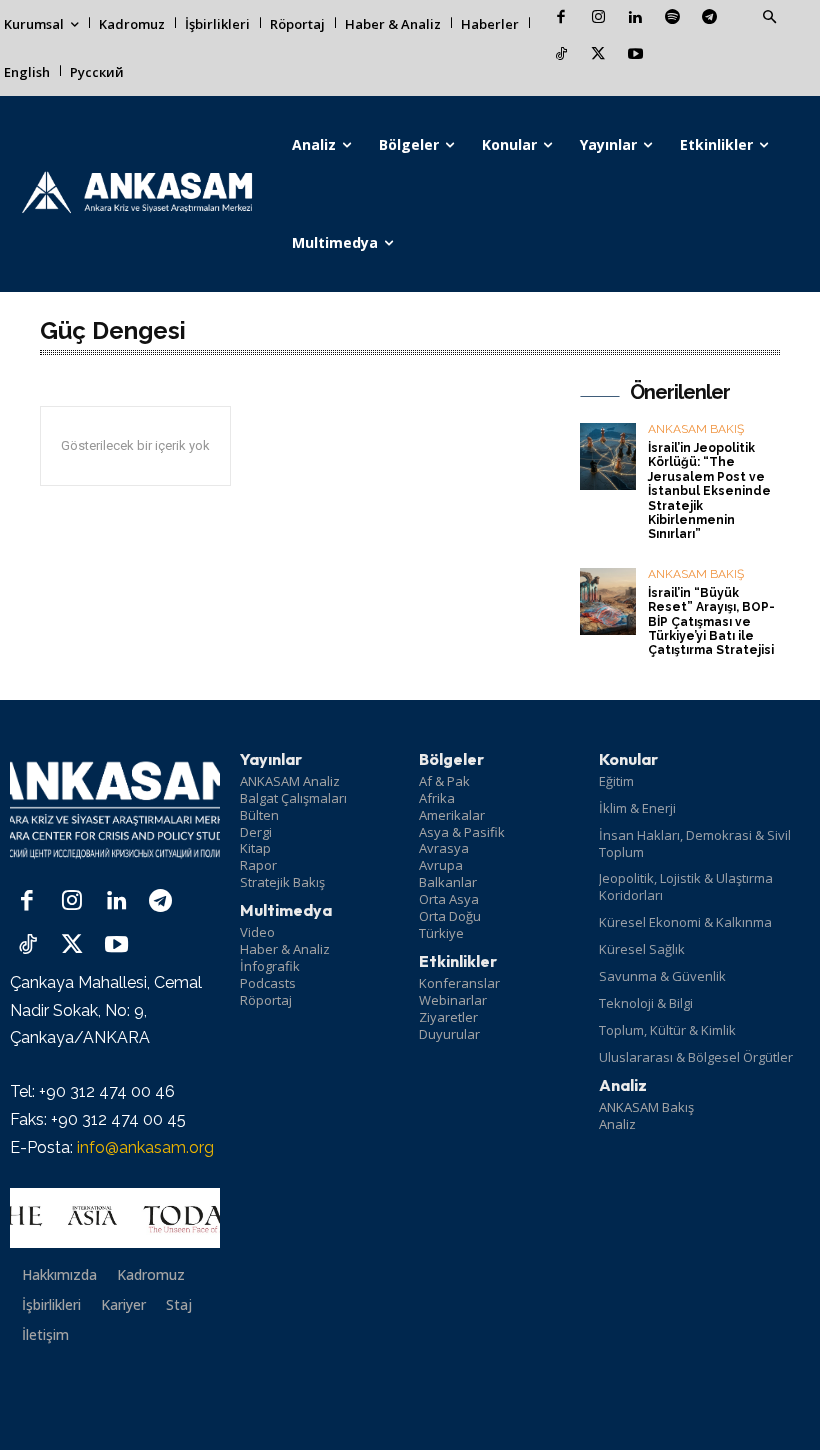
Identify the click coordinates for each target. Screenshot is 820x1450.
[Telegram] (709, 18)
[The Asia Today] (115, 1218)
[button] (769, 18)
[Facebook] (561, 18)
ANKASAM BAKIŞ (696, 429)
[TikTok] (561, 55)
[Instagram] (598, 18)
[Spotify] (672, 18)
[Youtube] (635, 55)
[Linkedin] (635, 18)
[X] (598, 55)
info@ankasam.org (145, 1147)
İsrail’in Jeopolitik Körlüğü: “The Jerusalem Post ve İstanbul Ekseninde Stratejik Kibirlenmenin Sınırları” (709, 491)
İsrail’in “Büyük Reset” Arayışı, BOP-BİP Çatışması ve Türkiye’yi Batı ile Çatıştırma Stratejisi (711, 622)
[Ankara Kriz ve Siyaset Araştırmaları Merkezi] (136, 194)
